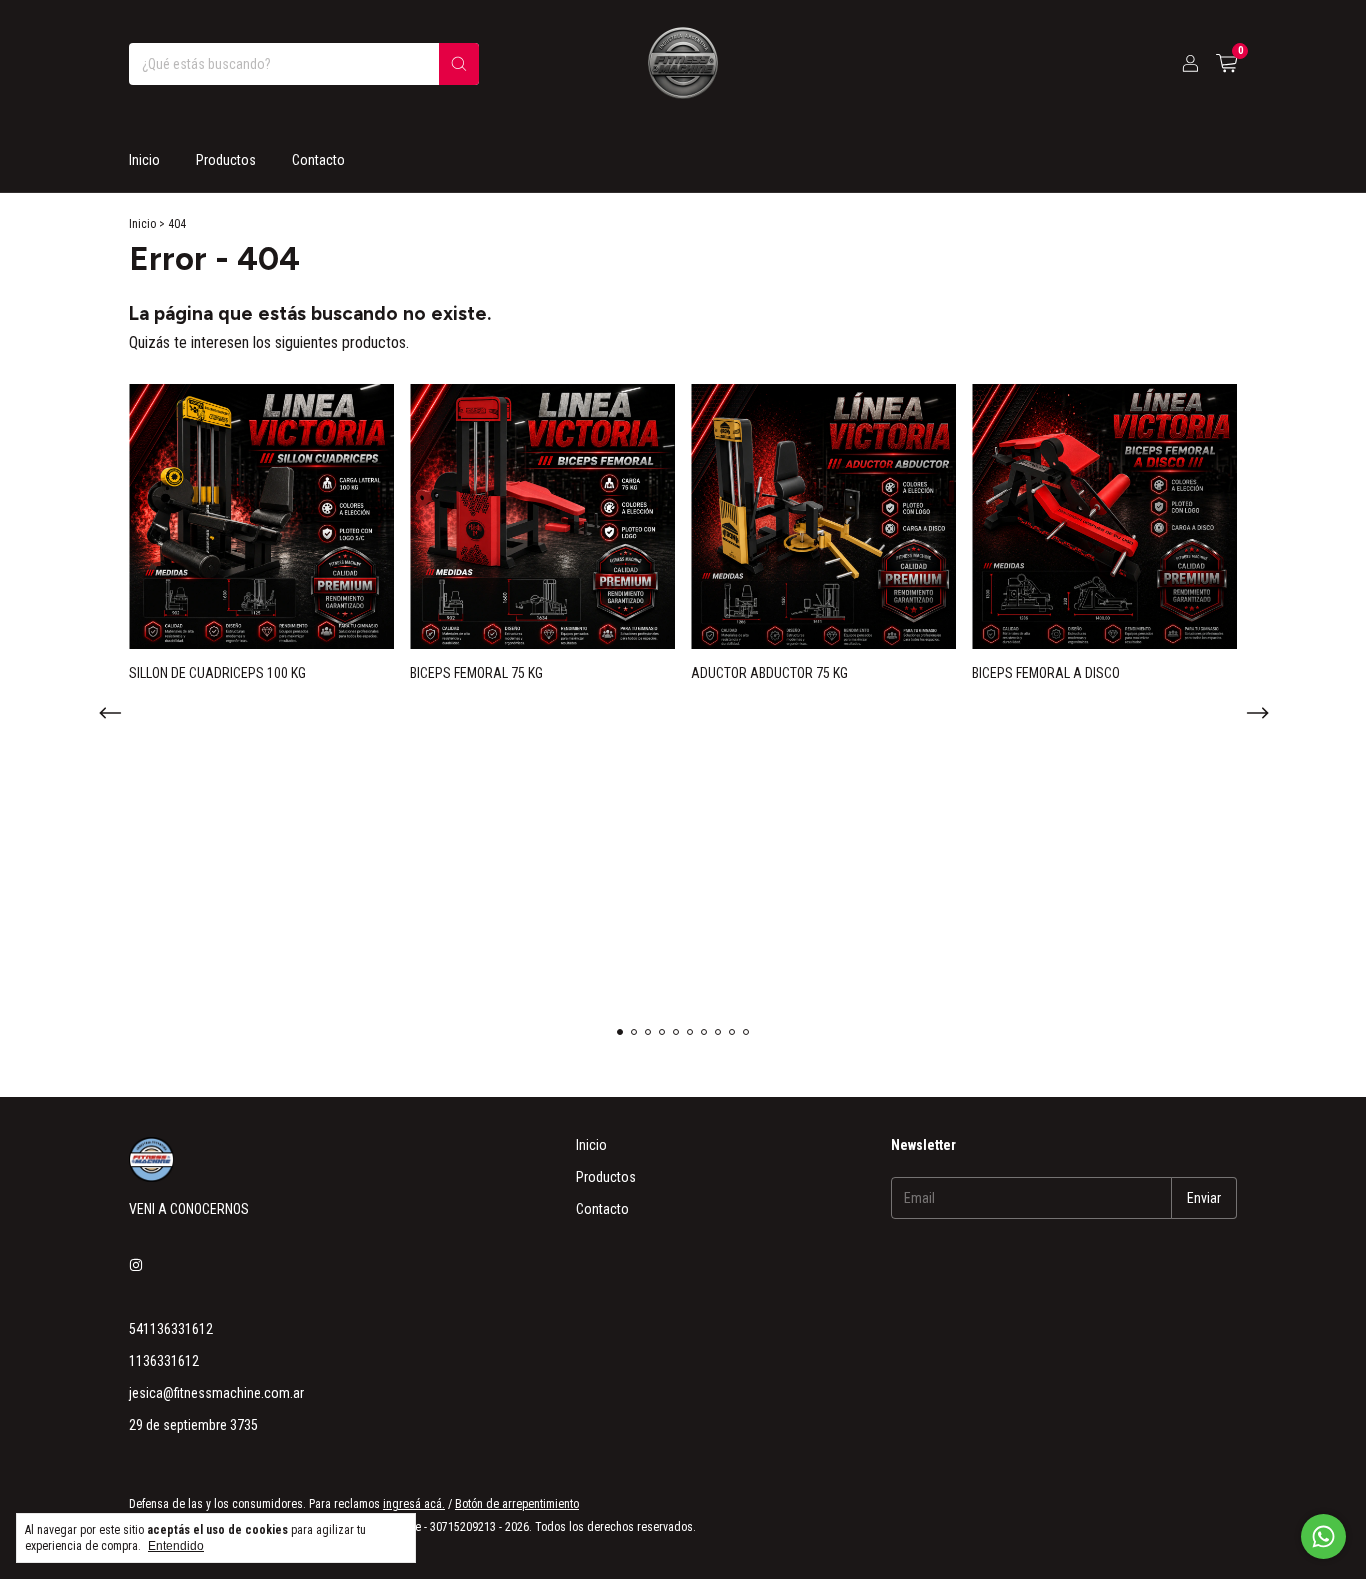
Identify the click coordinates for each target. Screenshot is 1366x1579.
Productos (226, 160)
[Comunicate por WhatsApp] (1323, 1536)
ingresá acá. (414, 1504)
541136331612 (171, 1329)
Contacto (318, 160)
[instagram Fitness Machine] (136, 1265)
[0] (1226, 64)
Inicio (144, 160)
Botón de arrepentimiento (517, 1504)
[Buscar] (459, 64)
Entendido (176, 1546)
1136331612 (164, 1361)
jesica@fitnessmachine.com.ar (216, 1393)
